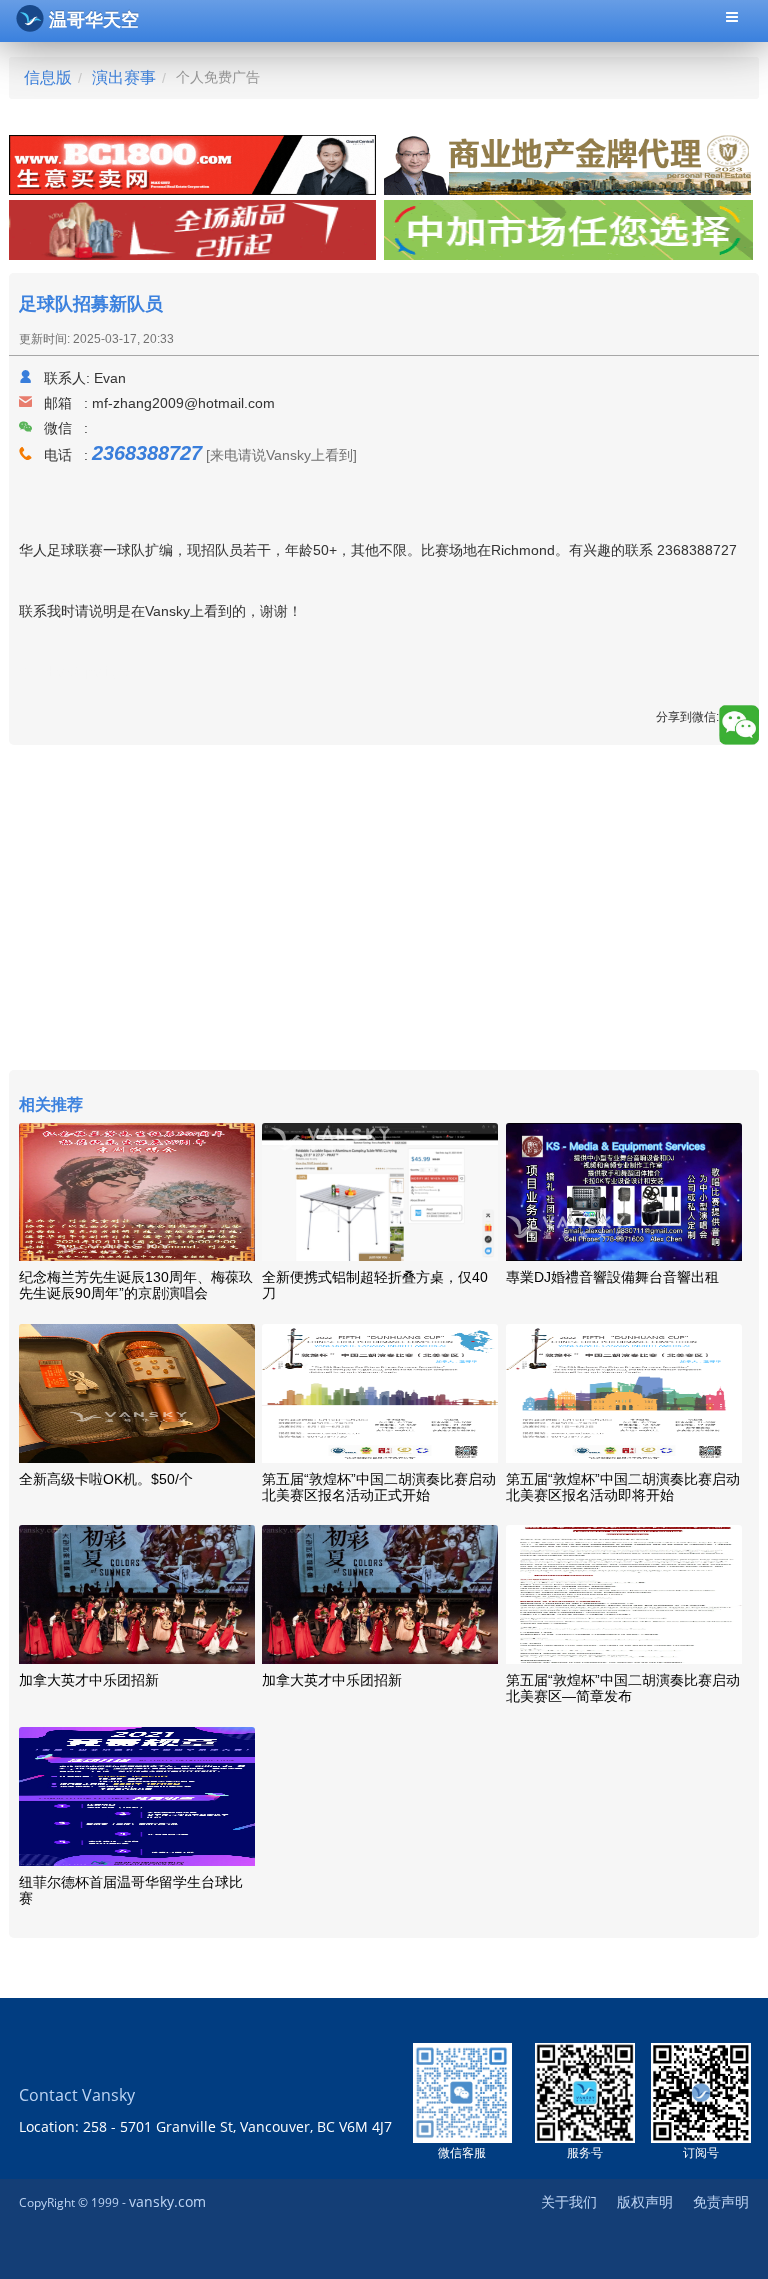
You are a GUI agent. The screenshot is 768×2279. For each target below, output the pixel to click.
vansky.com (167, 2201)
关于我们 (569, 2201)
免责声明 (721, 2201)
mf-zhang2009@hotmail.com (183, 403)
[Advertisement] (384, 910)
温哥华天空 (94, 20)
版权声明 (645, 2201)
